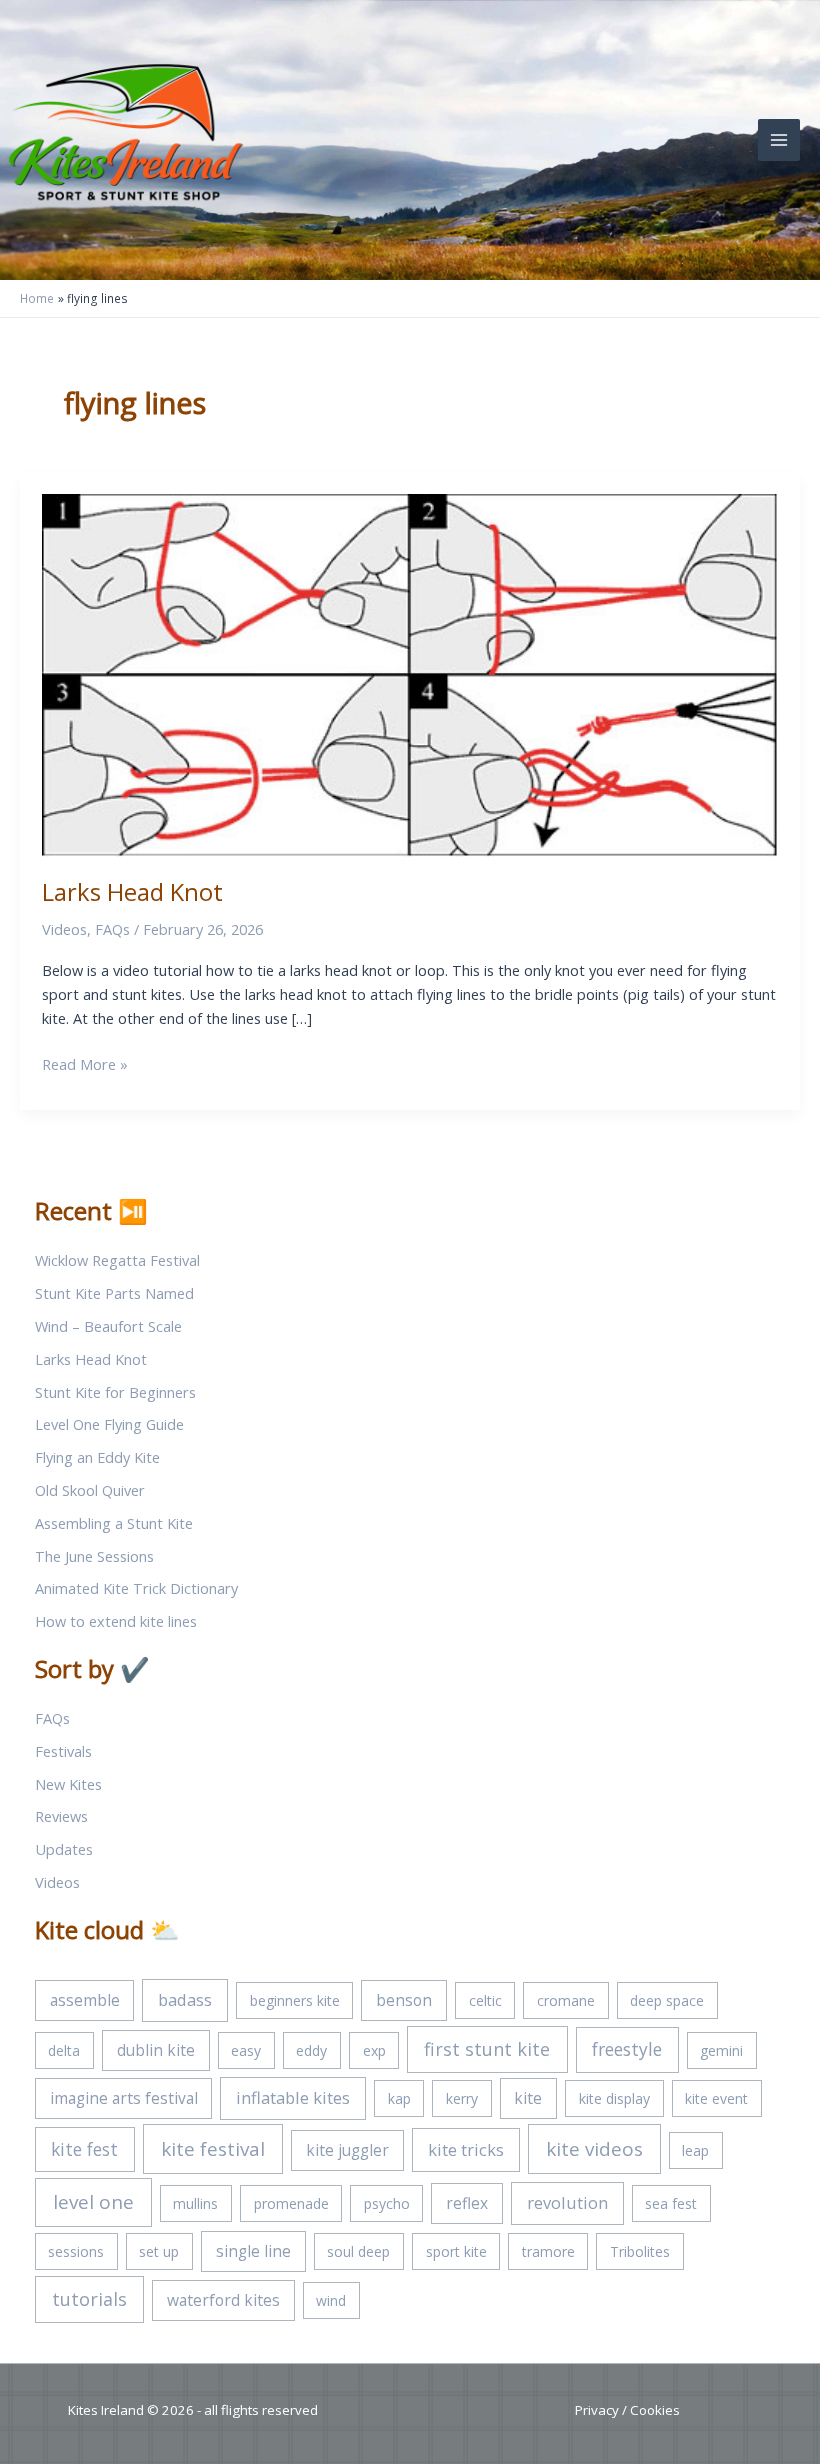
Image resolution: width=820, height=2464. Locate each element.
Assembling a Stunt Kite (114, 1523)
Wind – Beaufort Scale (108, 1326)
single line (253, 2251)
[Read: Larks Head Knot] (410, 673)
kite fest (84, 2149)
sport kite (456, 2251)
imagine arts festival (124, 2098)
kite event (716, 2098)
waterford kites (223, 2300)
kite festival (213, 2149)
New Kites (68, 1784)
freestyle (627, 2049)
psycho (387, 2203)
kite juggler (347, 2150)
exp (374, 2050)
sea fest (671, 2203)
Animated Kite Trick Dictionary (136, 1588)
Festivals (63, 1751)
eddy (311, 2050)
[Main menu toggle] (779, 140)
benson (404, 2000)
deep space (667, 2000)
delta (64, 2050)
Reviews (61, 1816)
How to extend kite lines (116, 1621)
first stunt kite (487, 2049)
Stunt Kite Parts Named (114, 1293)
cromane (566, 2000)
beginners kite (295, 2000)
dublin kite (156, 2050)
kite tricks (466, 2149)
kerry (462, 2098)
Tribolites (640, 2251)
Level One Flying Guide (109, 1424)
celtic (485, 2000)
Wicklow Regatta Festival (117, 1260)
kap (399, 2098)
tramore (548, 2251)
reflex (467, 2203)
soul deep (358, 2251)
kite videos (594, 2149)
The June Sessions (94, 1556)
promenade (291, 2203)
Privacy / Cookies (627, 2410)
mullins (195, 2203)
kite (528, 2098)
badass (185, 1999)
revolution (567, 2202)
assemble (85, 2000)
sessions (76, 2251)
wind (331, 2300)
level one (93, 2202)
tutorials (89, 2299)
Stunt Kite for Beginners (115, 1392)
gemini (721, 2050)
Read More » (85, 1064)
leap (695, 2150)
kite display (614, 2098)
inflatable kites (293, 2097)
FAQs (112, 929)
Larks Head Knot (132, 892)
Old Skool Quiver (90, 1490)
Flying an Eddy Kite (97, 1457)
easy (246, 2050)
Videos (64, 929)
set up (159, 2251)
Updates (64, 1849)
